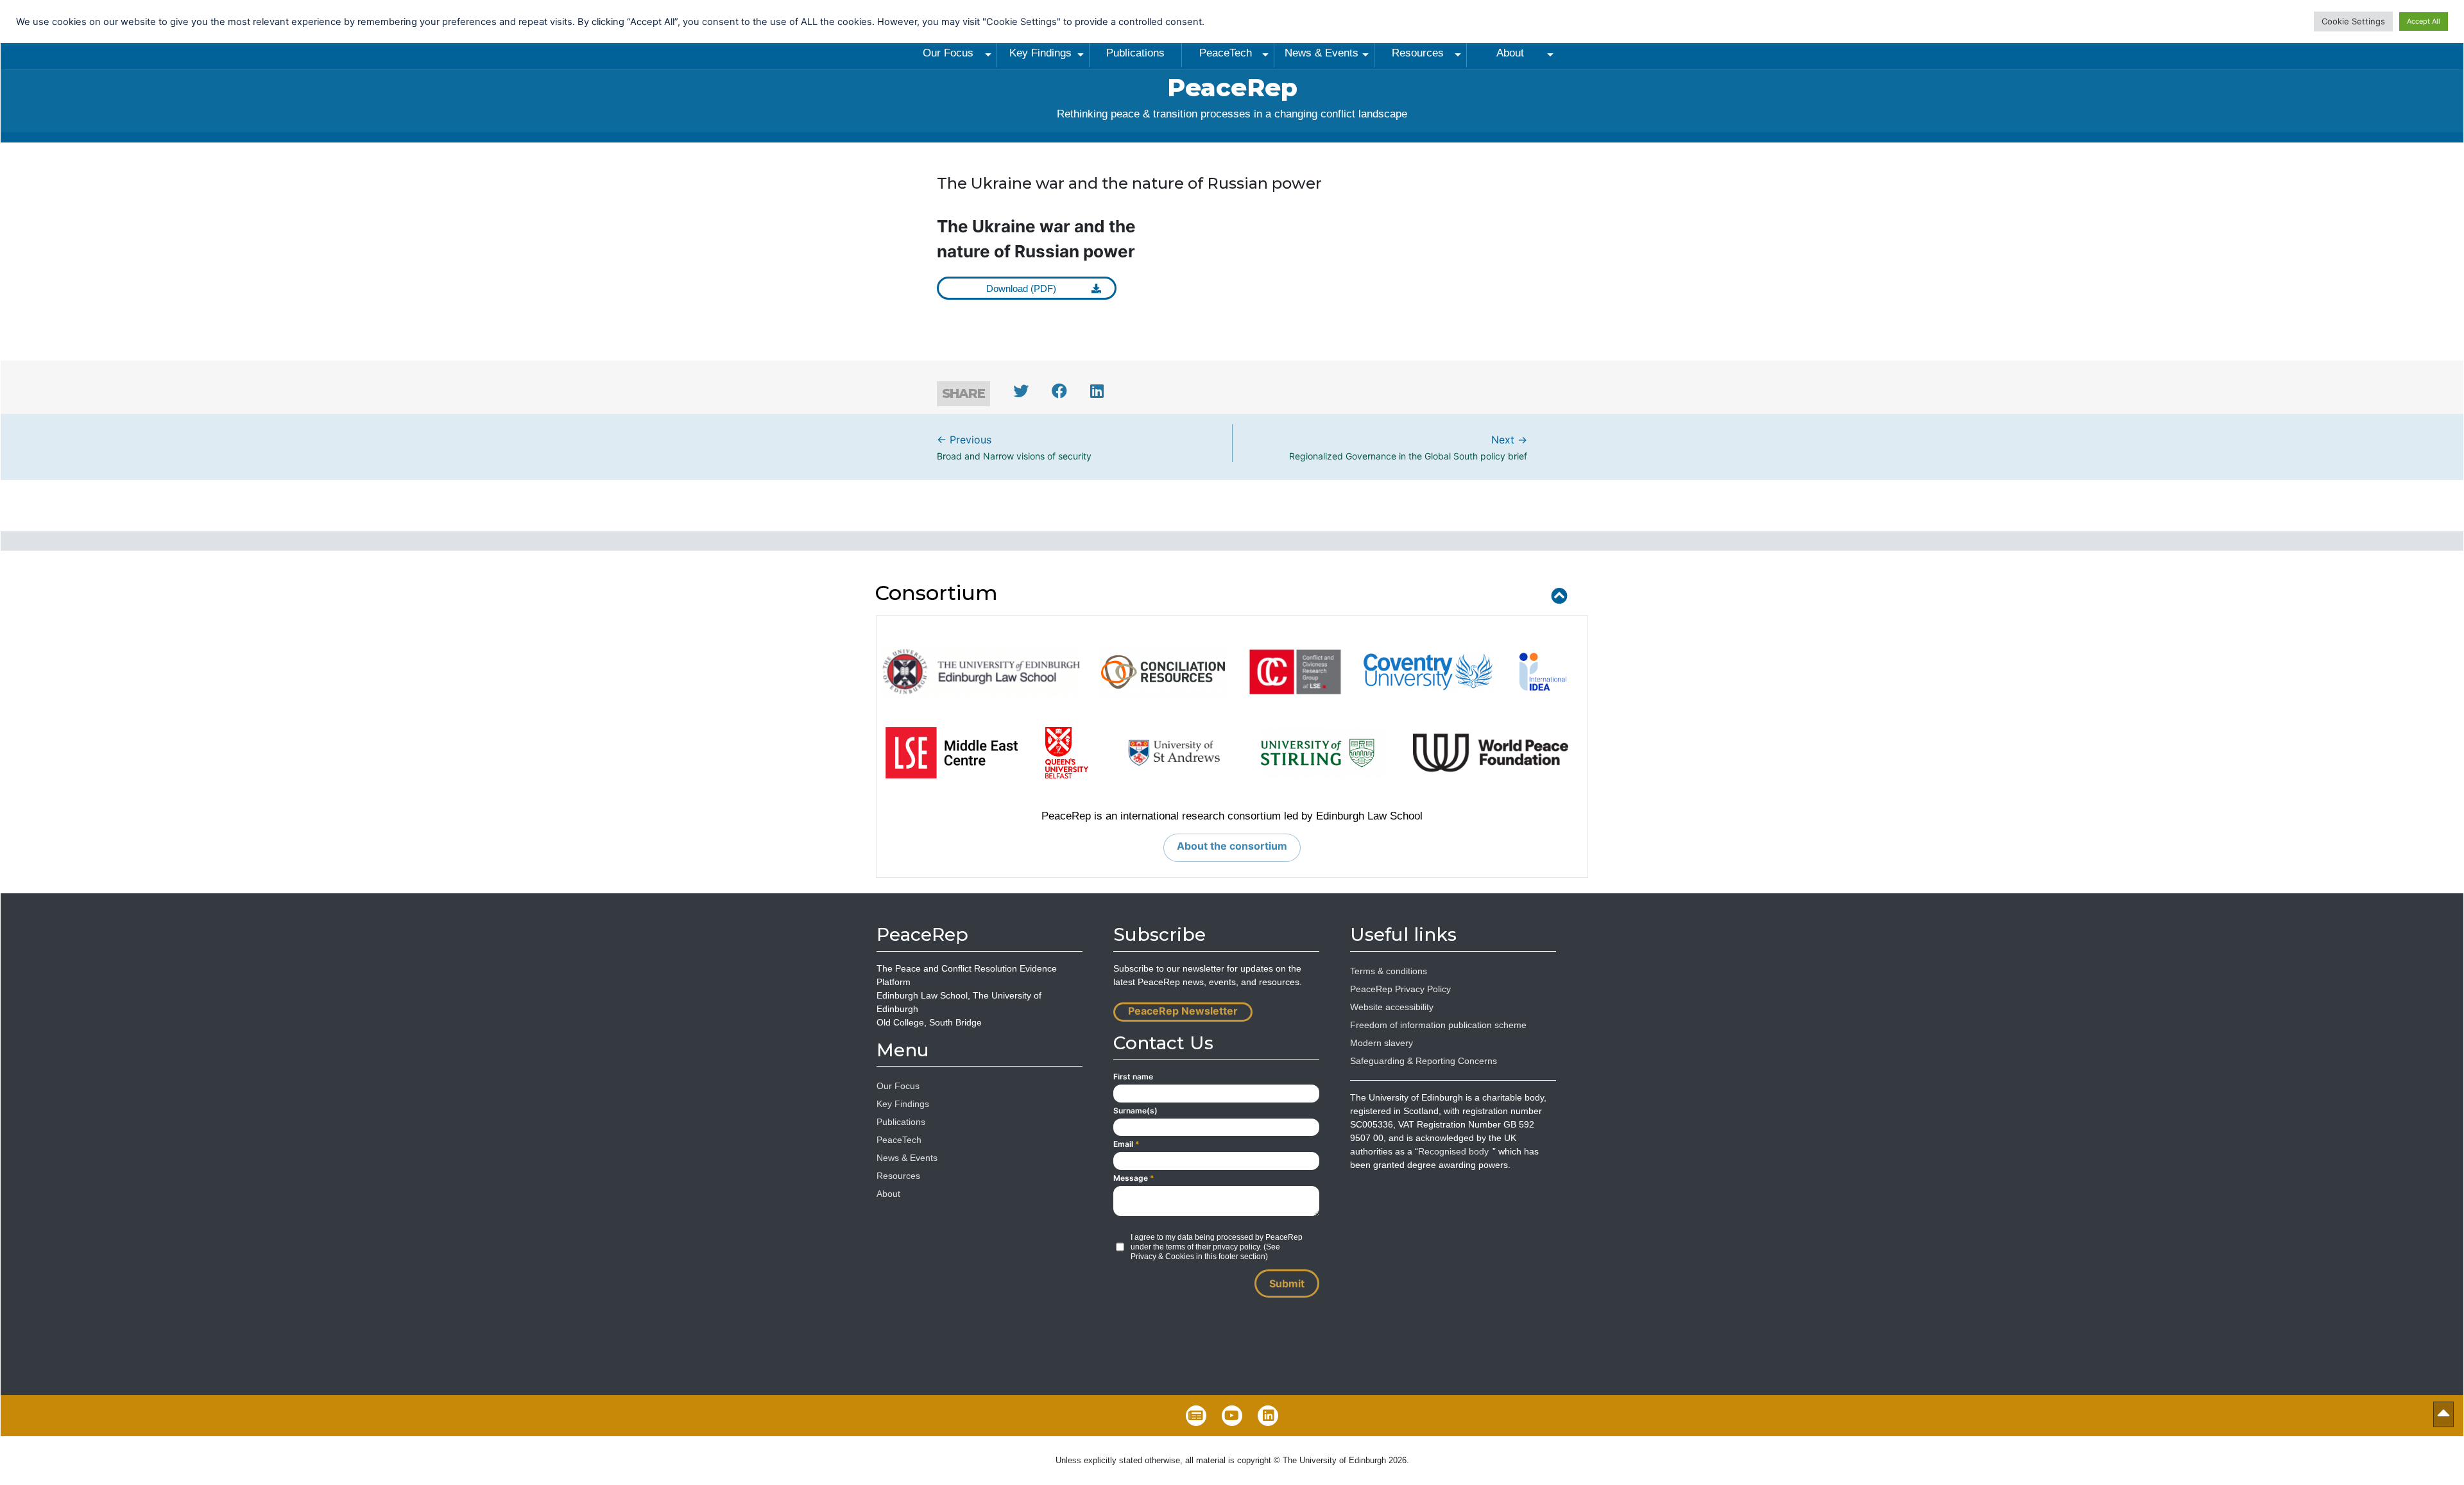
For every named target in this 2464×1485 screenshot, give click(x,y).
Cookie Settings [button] (2353, 21)
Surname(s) (1135, 1111)
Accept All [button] (2424, 21)
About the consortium (1232, 846)
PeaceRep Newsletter (1183, 1011)
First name (1133, 1077)
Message (1134, 1178)
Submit (1287, 1283)
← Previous (1014, 447)
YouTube (1232, 1416)
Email (1126, 1144)
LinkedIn (1268, 1416)
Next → (1408, 447)
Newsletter (1196, 1416)
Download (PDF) (1021, 289)
